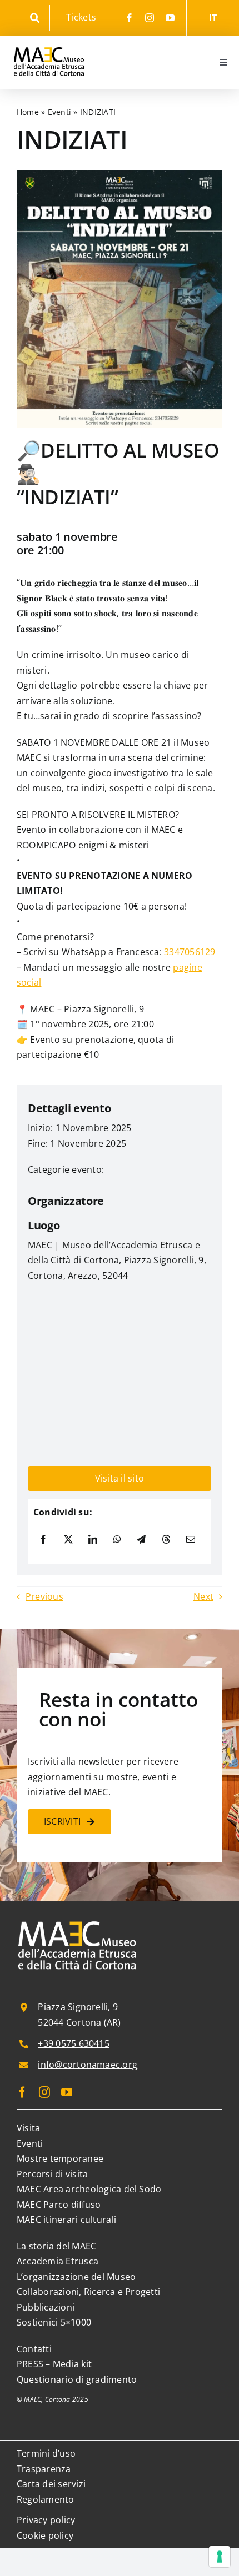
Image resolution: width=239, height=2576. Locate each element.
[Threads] (166, 1540)
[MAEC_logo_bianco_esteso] (78, 1922)
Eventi (59, 112)
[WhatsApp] (117, 1540)
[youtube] (170, 18)
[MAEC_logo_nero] (49, 40)
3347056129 (190, 952)
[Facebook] (43, 1540)
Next (203, 1596)
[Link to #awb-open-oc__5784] (35, 18)
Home (28, 112)
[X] (68, 1540)
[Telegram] (141, 1540)
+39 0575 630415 (74, 2043)
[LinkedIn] (93, 1540)
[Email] (191, 1540)
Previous (44, 1596)
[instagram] (150, 18)
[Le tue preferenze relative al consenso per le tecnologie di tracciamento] (220, 2557)
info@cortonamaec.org (88, 2065)
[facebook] (130, 18)
